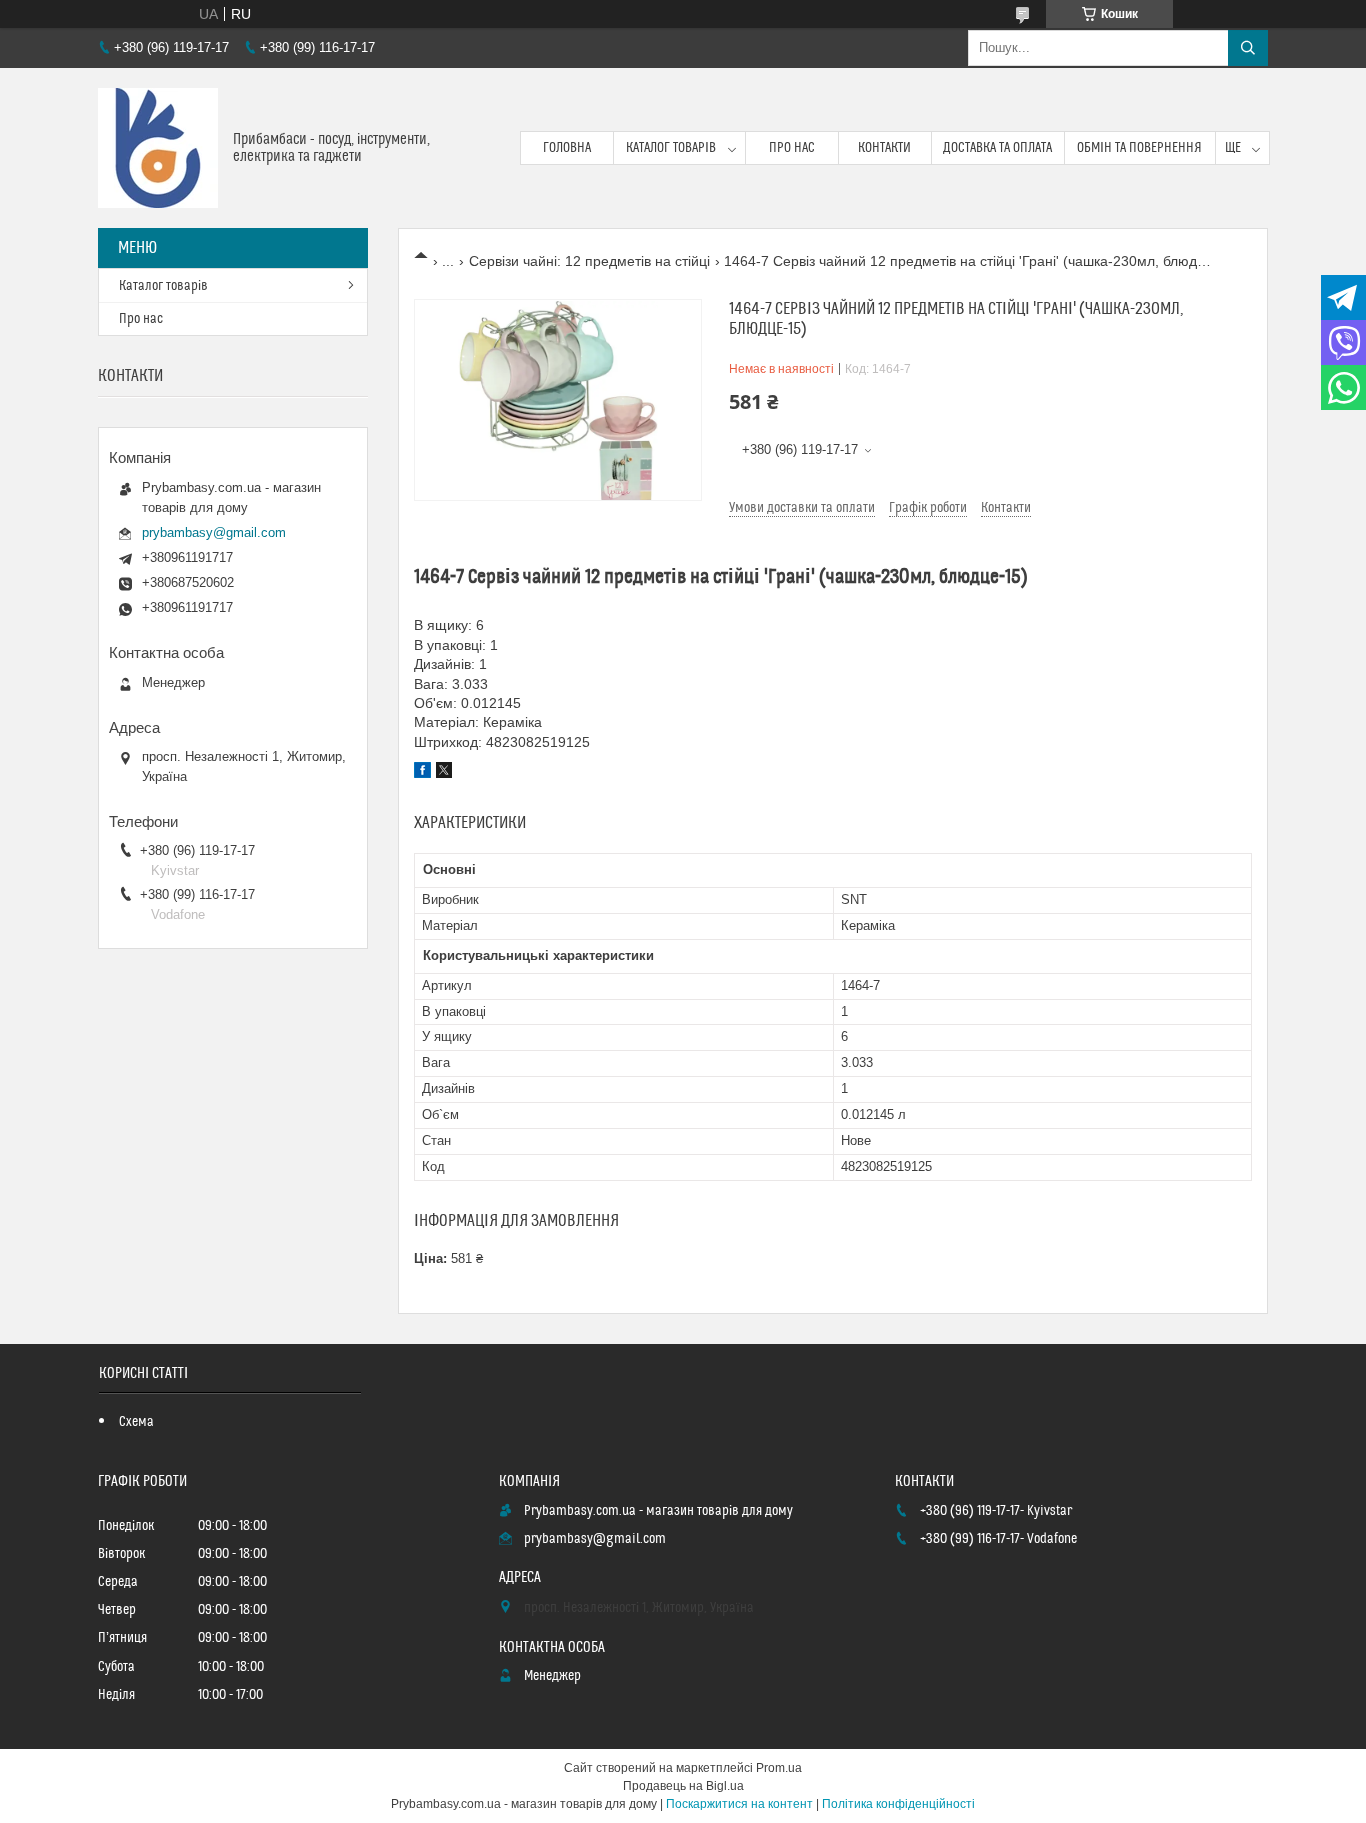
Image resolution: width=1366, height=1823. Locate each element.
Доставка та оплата (997, 148)
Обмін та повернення (1139, 148)
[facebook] (422, 773)
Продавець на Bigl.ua (683, 1786)
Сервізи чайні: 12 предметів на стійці (589, 261)
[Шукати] (1248, 48)
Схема (136, 1422)
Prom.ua (779, 1768)
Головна (567, 148)
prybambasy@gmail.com (214, 532)
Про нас (792, 148)
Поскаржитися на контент (739, 1804)
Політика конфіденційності (898, 1804)
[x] (444, 773)
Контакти (884, 148)
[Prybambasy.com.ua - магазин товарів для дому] (158, 148)
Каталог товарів (671, 148)
